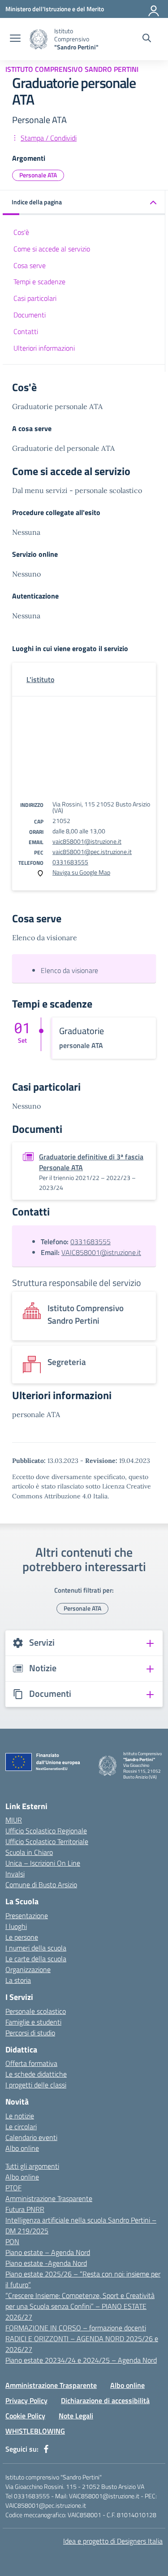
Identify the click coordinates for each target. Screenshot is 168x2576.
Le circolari (21, 2127)
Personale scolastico (36, 2011)
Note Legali (76, 2416)
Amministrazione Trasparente (49, 2198)
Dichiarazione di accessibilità (105, 2400)
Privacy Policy (26, 2400)
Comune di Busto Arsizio (41, 1885)
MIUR (14, 1820)
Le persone (22, 1937)
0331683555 (70, 862)
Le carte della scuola (36, 1959)
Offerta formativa (31, 2063)
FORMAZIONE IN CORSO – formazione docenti (76, 2328)
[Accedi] (154, 9)
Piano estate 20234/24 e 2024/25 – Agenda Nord (81, 2360)
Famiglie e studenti (33, 2022)
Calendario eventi (31, 2137)
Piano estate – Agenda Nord (48, 2252)
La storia (18, 1980)
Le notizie (20, 2116)
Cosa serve (30, 265)
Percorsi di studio (30, 2033)
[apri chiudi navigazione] (15, 39)
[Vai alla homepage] (39, 39)
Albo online (22, 2148)
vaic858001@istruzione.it (87, 841)
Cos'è (21, 232)
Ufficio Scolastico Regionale (46, 1831)
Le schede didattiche (36, 2074)
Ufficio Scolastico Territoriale (47, 1841)
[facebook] (46, 2449)
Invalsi (15, 1874)
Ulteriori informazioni (44, 348)
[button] (84, 203)
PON (12, 2241)
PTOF (13, 2188)
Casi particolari (35, 298)
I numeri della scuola (36, 1948)
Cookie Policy (25, 2416)
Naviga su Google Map (81, 872)
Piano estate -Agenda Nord (46, 2263)
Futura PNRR (25, 2209)
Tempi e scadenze (39, 282)
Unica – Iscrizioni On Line (43, 1863)
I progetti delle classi (36, 2085)
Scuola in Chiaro (29, 1852)
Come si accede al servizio (52, 249)
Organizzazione (28, 1969)
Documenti (30, 315)
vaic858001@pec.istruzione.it (92, 852)
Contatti (26, 331)
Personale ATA (38, 175)
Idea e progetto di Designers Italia (113, 2541)
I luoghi (16, 1926)
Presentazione (27, 1915)
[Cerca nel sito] (147, 39)
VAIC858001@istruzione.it (101, 1252)
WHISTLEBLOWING (35, 2431)
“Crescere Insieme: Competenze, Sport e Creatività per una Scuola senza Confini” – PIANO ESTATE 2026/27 (80, 2306)
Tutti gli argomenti (32, 2166)
